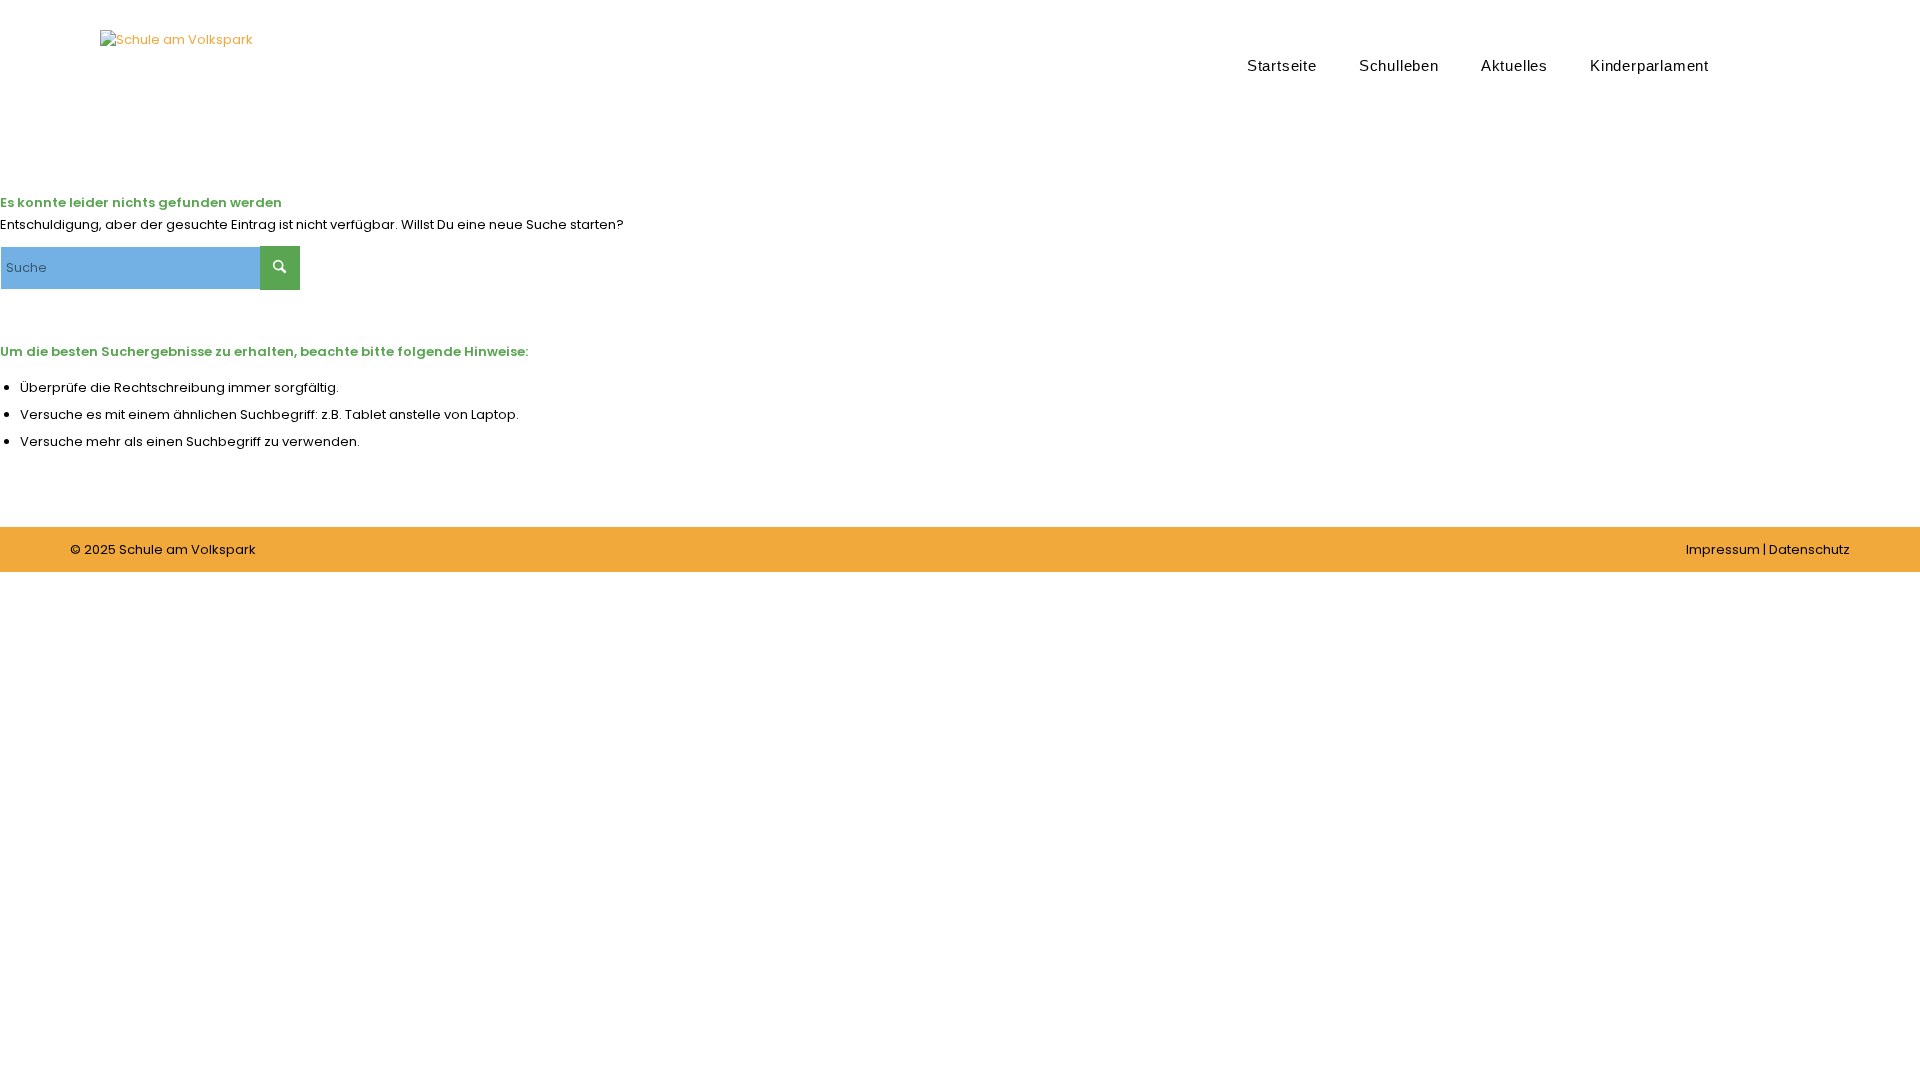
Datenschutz (1809, 549)
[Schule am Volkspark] (176, 95)
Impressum (1723, 549)
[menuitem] (1282, 65)
